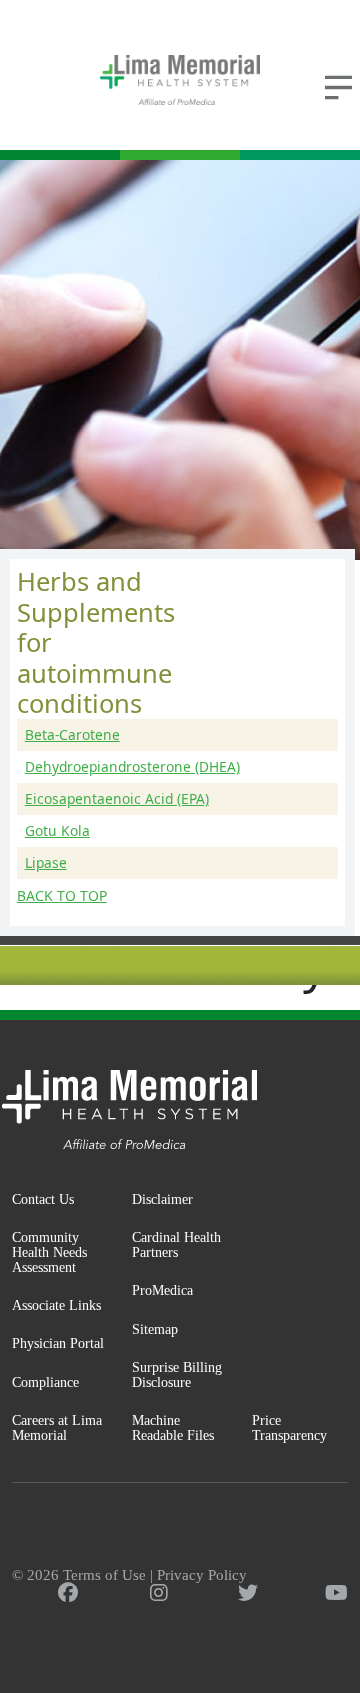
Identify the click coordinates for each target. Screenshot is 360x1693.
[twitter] (248, 1593)
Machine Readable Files (173, 1427)
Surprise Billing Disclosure (177, 1374)
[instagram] (159, 1593)
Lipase (46, 862)
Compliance (45, 1382)
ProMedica (162, 1290)
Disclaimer (162, 1199)
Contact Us (43, 1199)
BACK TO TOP (62, 896)
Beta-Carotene (72, 734)
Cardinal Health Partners (176, 1244)
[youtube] (336, 1593)
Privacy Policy (202, 1575)
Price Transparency (289, 1427)
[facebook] (68, 1593)
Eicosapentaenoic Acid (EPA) (117, 798)
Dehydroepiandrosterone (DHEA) (132, 766)
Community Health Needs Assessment (49, 1251)
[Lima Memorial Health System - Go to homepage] (180, 80)
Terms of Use (104, 1575)
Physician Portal (58, 1343)
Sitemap (155, 1329)
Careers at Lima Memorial (57, 1427)
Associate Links (56, 1305)
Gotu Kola (57, 830)
